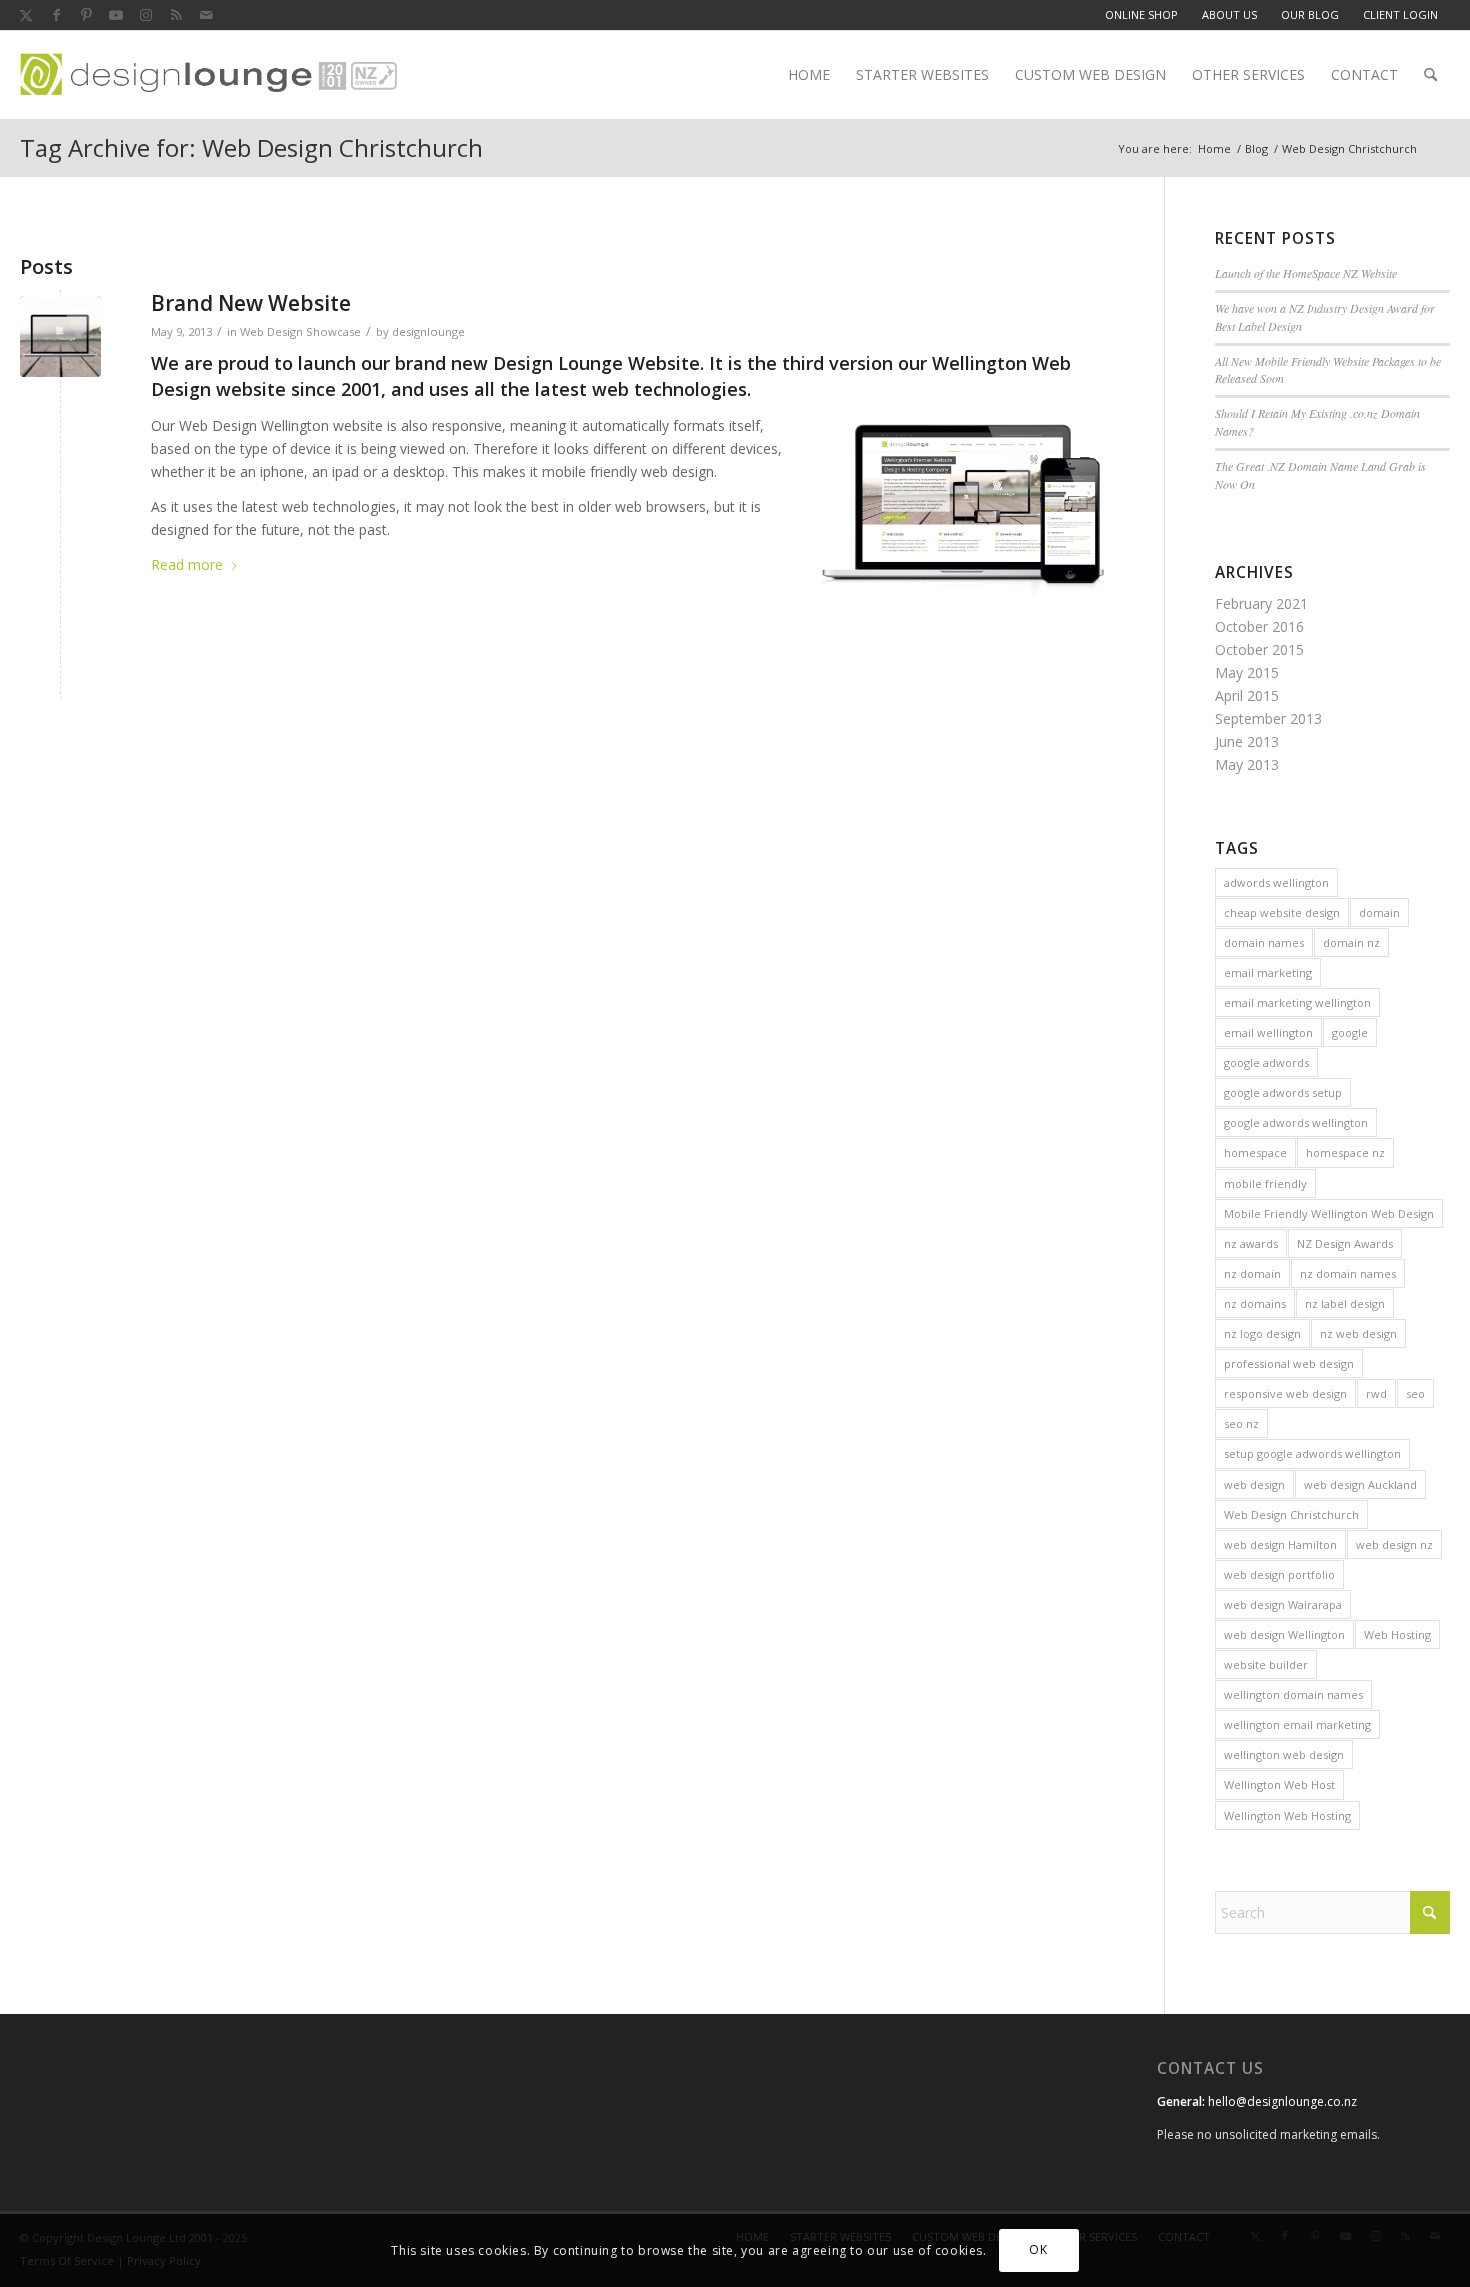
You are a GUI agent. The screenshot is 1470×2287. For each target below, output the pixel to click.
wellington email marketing (1297, 1724)
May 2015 (1247, 672)
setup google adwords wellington (1312, 1453)
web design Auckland (1360, 1484)
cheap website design (1282, 912)
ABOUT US (1229, 14)
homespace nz (1345, 1152)
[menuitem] (1141, 15)
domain (1379, 912)
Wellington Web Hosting (1287, 1815)
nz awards (1251, 1243)
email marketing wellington (1297, 1002)
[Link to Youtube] (116, 15)
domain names (1264, 942)
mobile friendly (1265, 1183)
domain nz (1351, 942)
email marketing (1268, 972)
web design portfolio (1279, 1574)
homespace (1255, 1152)
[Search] (1430, 75)
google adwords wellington (1296, 1122)
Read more (187, 564)
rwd (1376, 1393)
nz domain (1252, 1273)
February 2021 (1261, 603)
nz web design (1358, 1333)
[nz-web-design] (208, 75)
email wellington (1268, 1032)
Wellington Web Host (1279, 1784)
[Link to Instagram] (146, 15)
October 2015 (1259, 649)
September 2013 (1268, 718)
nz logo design (1262, 1333)
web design (1254, 1484)
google (1350, 1032)
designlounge (428, 331)
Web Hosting (1397, 1634)
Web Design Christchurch (1291, 1514)
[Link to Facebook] (56, 15)
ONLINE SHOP (1141, 14)
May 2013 (1247, 764)
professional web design (1289, 1363)
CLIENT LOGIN (1400, 14)
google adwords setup (1283, 1092)
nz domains (1255, 1303)
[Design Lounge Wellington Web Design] (60, 336)
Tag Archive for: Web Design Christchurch (251, 147)
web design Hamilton (1280, 1544)
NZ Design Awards (1345, 1243)
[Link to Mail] (206, 15)
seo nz (1241, 1423)
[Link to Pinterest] (86, 15)
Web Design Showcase (300, 331)
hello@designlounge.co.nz (1282, 2101)
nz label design (1345, 1303)
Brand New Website (251, 303)
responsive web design (1285, 1393)
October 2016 (1259, 626)
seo (1415, 1393)
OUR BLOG (1310, 14)
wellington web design (1284, 1754)
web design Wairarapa (1283, 1604)
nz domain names (1348, 1273)
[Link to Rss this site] (176, 15)
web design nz (1394, 1544)
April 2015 (1247, 695)
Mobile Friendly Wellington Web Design (1329, 1213)
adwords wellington (1276, 882)
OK (1038, 2249)
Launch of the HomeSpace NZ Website (1306, 273)
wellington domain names (1293, 1694)
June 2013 (1247, 741)
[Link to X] (26, 15)
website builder (1266, 1664)
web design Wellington (1284, 1634)
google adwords (1266, 1062)
